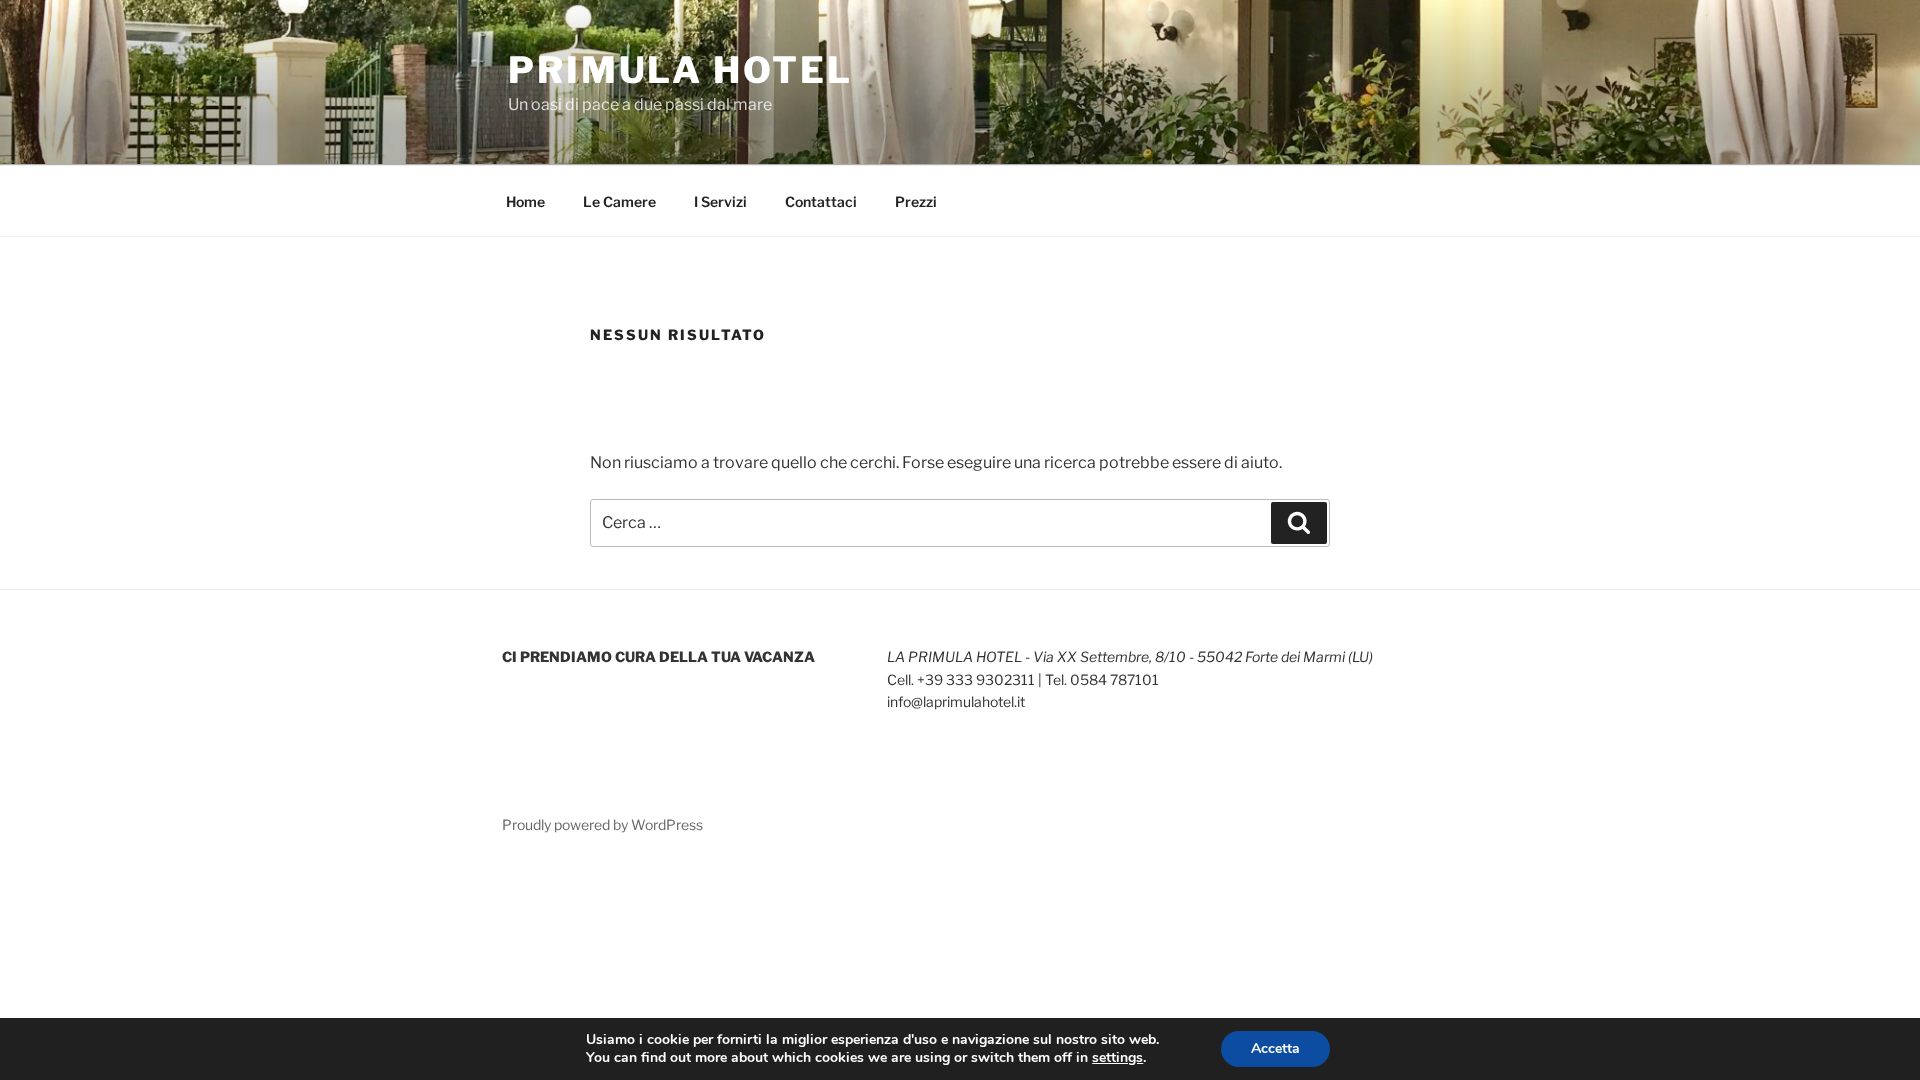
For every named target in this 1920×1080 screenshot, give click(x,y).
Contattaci (821, 201)
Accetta (1275, 1048)
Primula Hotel (680, 70)
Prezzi (916, 201)
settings (1117, 1058)
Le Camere (619, 201)
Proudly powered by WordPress (602, 824)
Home (525, 201)
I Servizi (720, 201)
